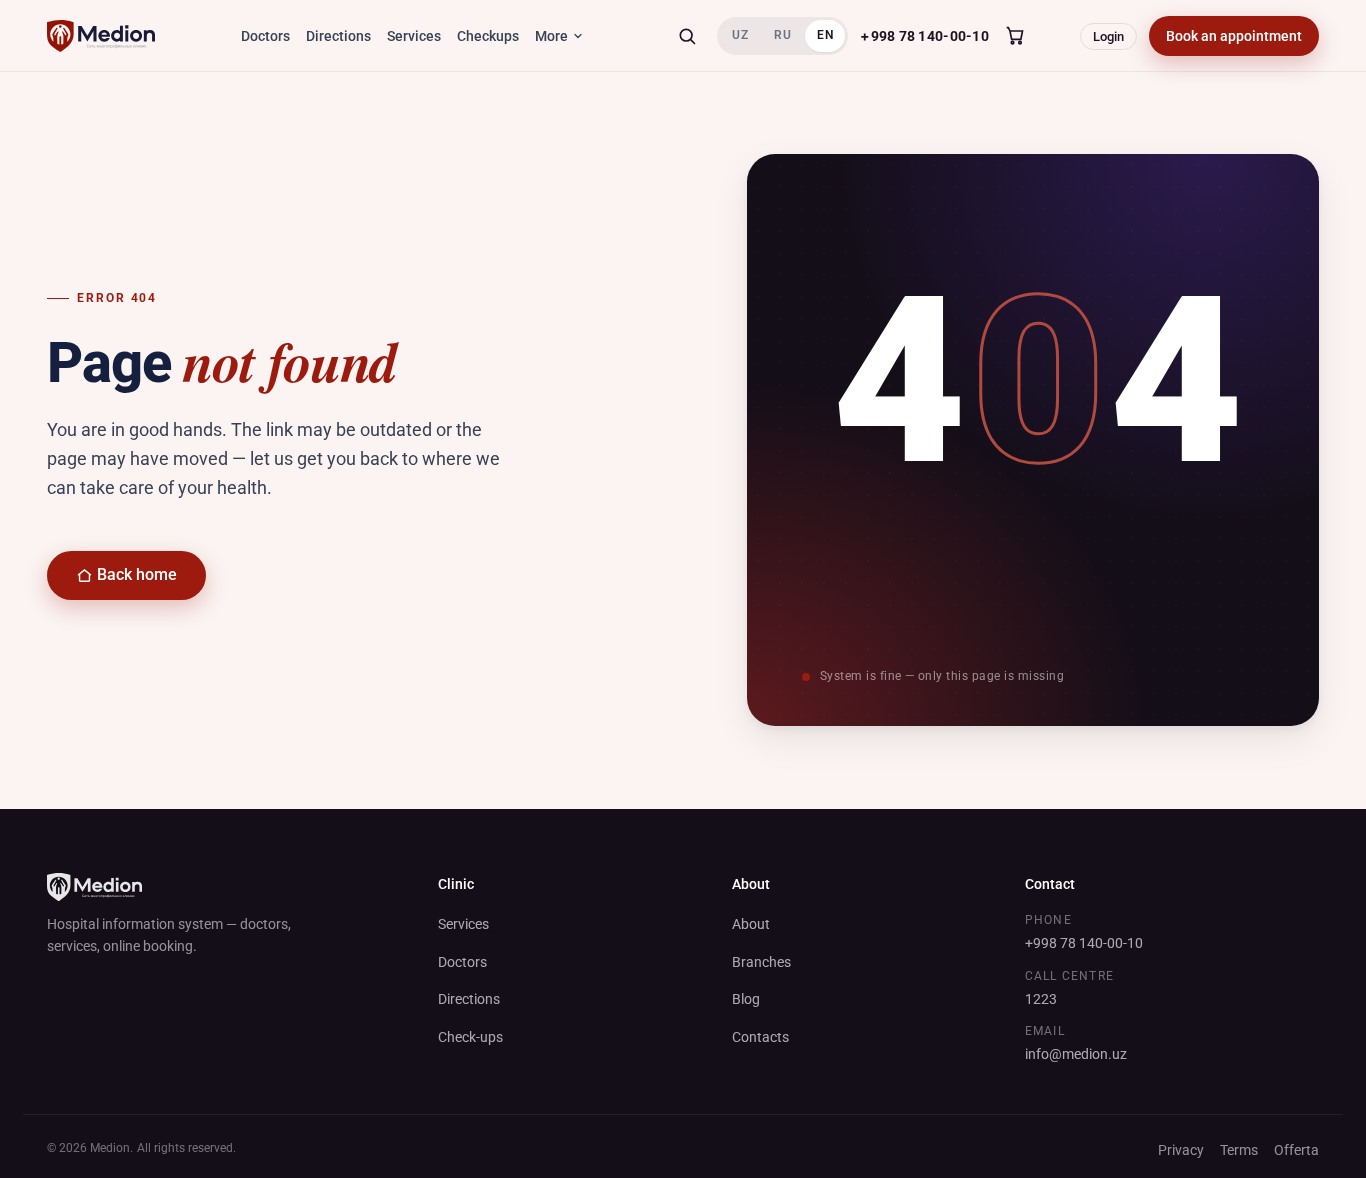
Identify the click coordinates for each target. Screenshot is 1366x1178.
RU (782, 35)
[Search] (687, 36)
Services (414, 36)
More (551, 36)
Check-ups (470, 1037)
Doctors (265, 36)
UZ (740, 35)
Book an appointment (1234, 36)
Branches (761, 962)
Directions (338, 36)
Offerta (1296, 1150)
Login (1108, 36)
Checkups (488, 36)
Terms (1239, 1150)
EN (825, 35)
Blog (746, 999)
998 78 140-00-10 (924, 35)
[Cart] (1015, 36)
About (751, 924)
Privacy (1181, 1150)
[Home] (101, 36)
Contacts (760, 1037)
